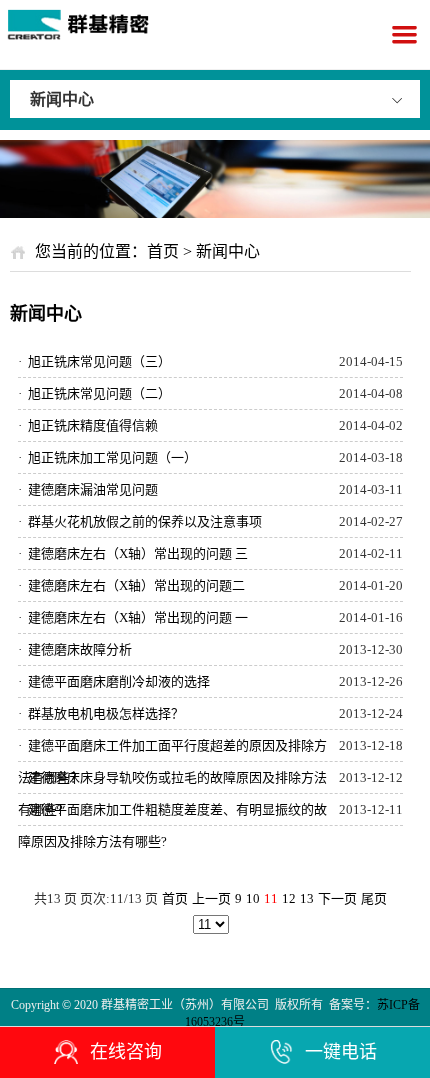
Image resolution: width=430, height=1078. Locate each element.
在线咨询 (126, 1052)
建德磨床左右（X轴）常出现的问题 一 (133, 617)
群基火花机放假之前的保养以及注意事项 (140, 521)
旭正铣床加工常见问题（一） (107, 457)
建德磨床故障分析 (75, 649)
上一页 (211, 898)
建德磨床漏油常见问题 (88, 489)
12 (289, 898)
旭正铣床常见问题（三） (94, 361)
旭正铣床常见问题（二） (94, 393)
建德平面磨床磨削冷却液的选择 (114, 681)
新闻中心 (62, 99)
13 (307, 898)
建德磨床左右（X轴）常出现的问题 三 (133, 553)
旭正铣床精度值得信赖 (88, 425)
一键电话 (341, 1052)
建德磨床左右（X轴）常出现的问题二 (131, 585)
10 (253, 898)
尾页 (374, 898)
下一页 (337, 898)
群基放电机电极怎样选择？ (101, 713)
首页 (163, 251)
